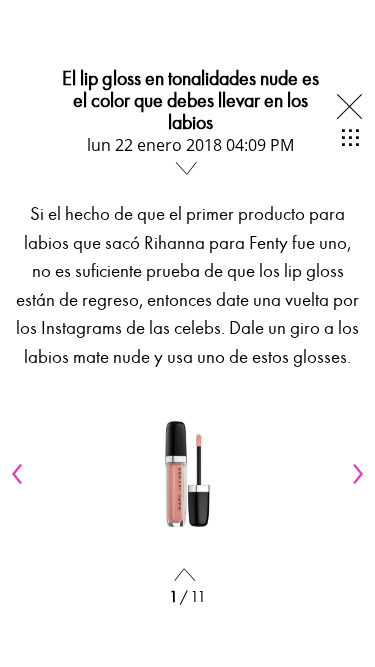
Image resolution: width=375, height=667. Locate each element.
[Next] (355, 474)
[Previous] (20, 474)
